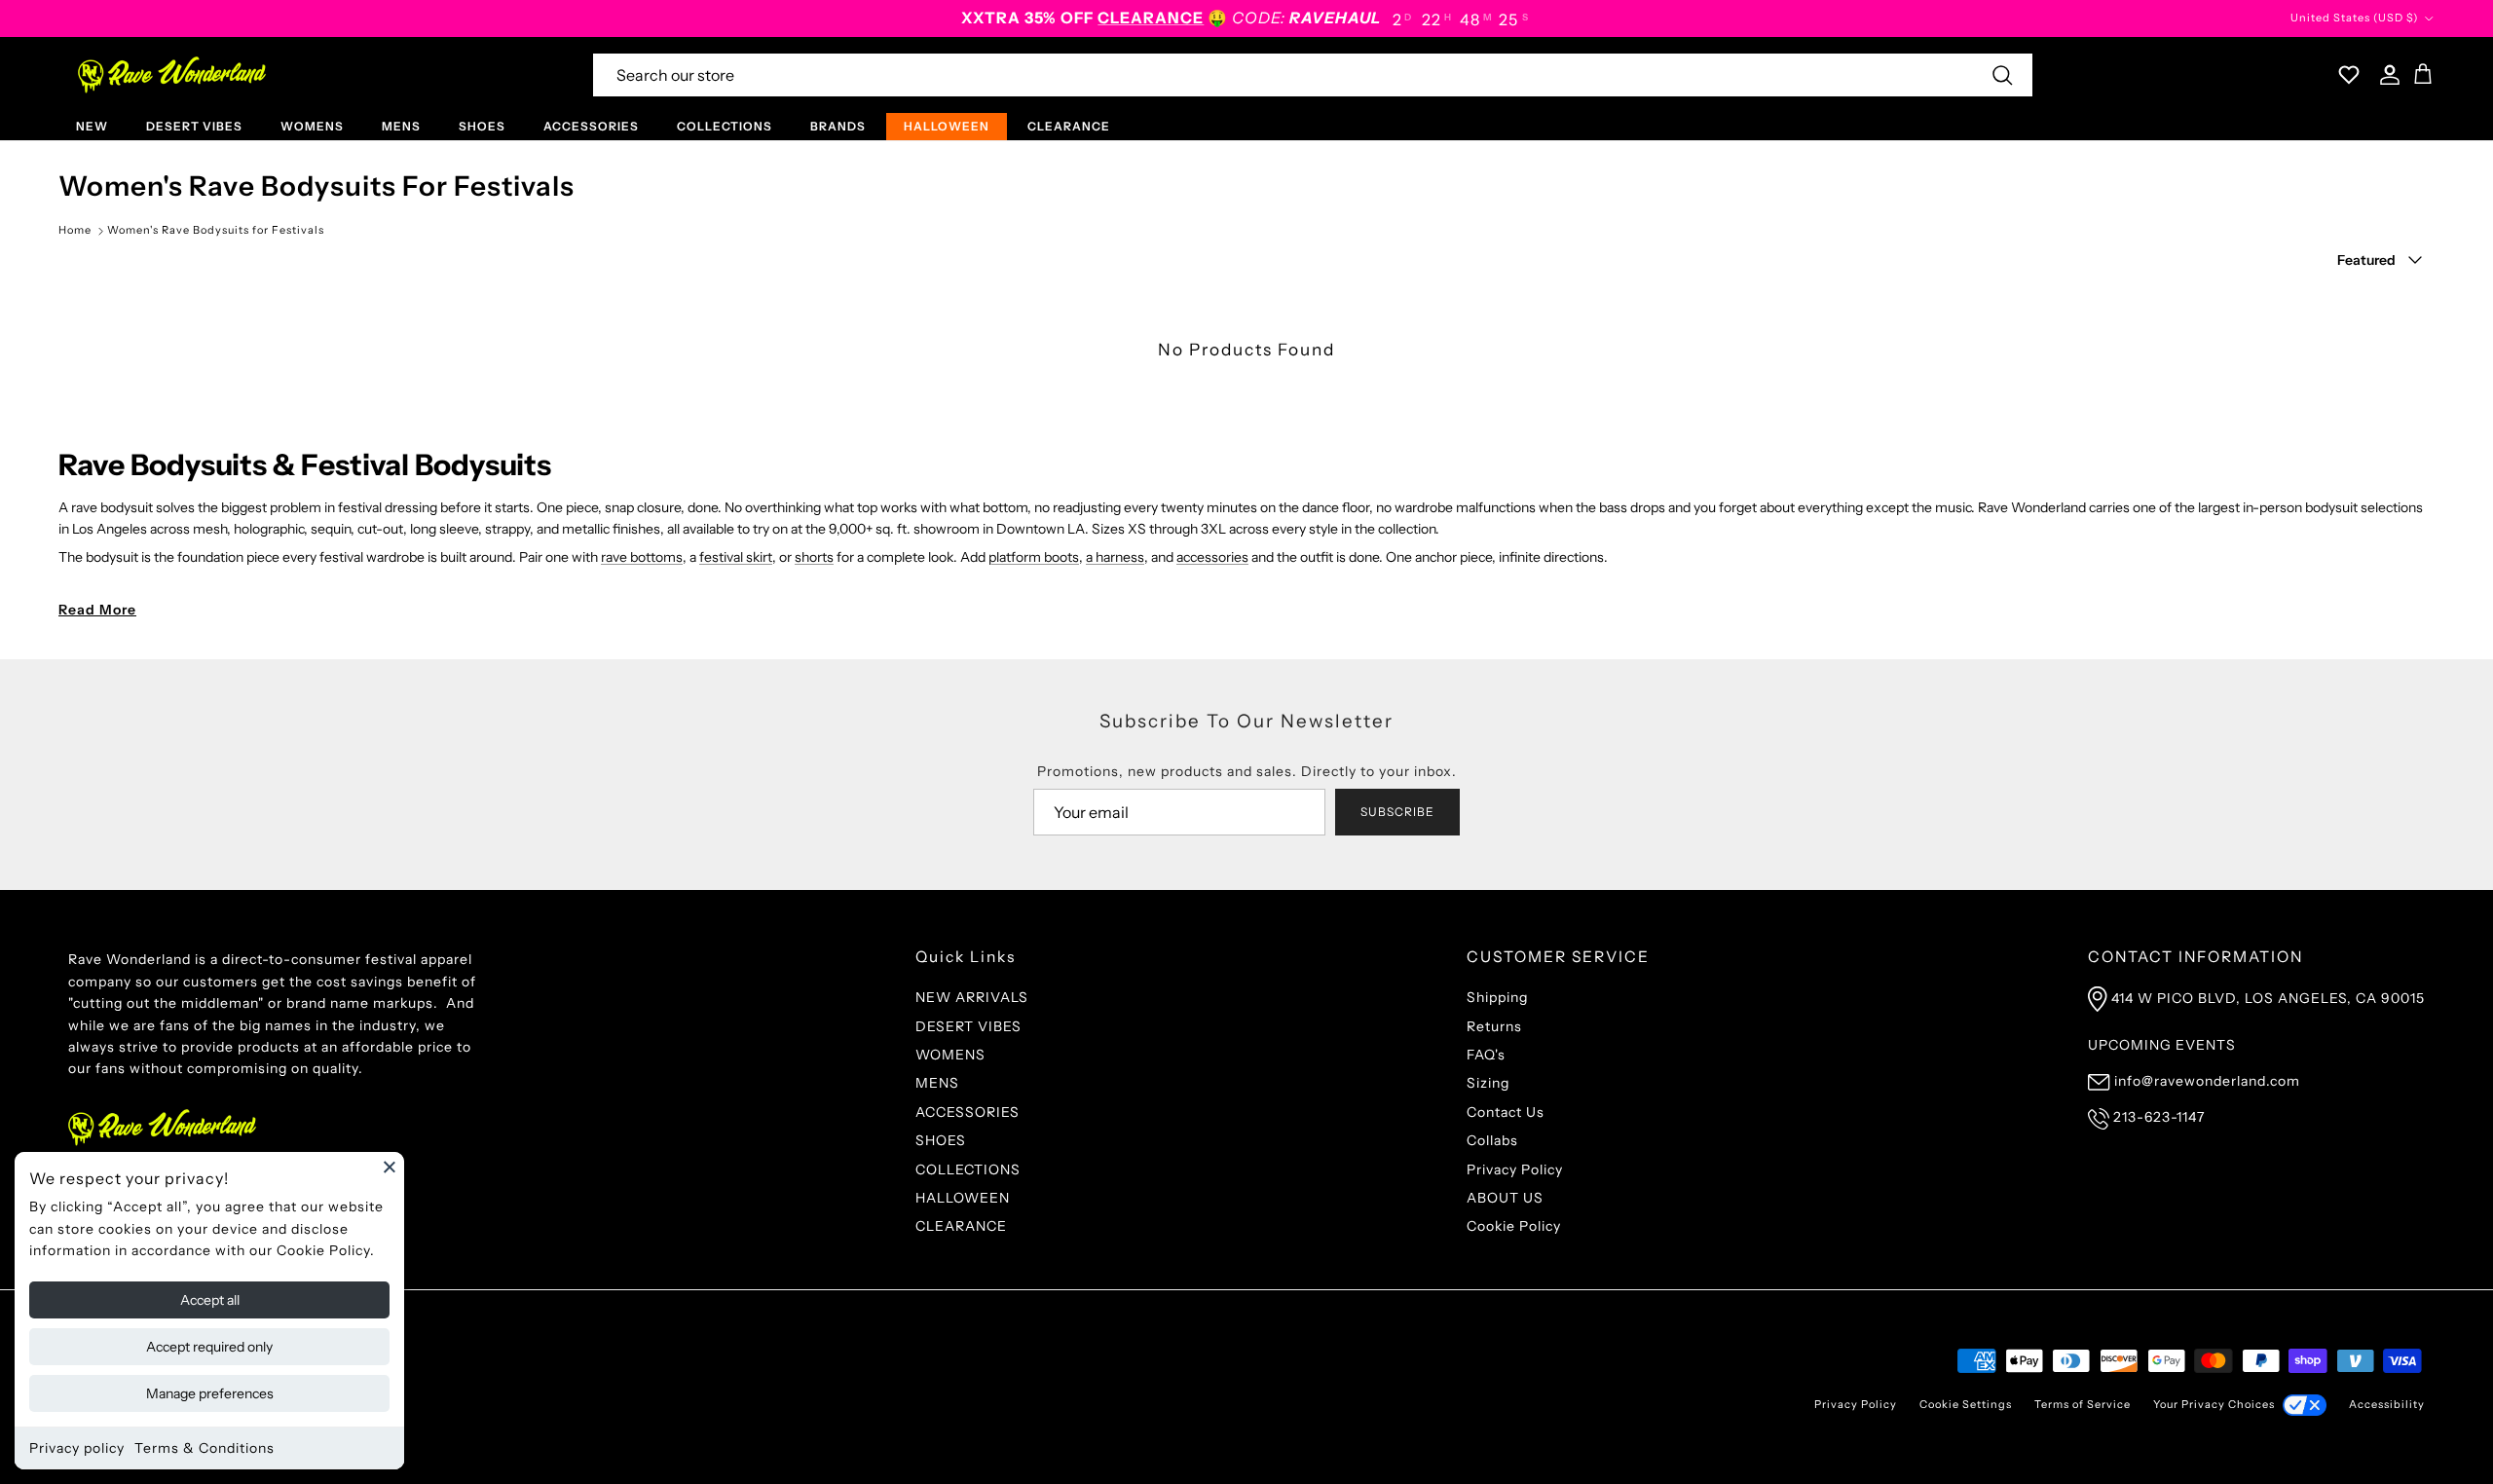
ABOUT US (1505, 1198)
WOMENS (312, 126)
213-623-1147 (2159, 1117)
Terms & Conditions (205, 1448)
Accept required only (209, 1347)
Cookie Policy (1514, 1226)
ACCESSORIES (591, 126)
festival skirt (736, 557)
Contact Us (1506, 1112)
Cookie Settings (1966, 1404)
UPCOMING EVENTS (2162, 1045)
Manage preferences (210, 1393)
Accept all (210, 1300)
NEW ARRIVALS (972, 997)
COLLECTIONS (725, 126)
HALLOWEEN (947, 126)
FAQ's (1486, 1055)
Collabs (1492, 1140)
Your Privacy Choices (2214, 1404)
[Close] (390, 1167)
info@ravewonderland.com (2207, 1081)
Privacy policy (77, 1448)
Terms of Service (2083, 1404)
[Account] (2386, 75)
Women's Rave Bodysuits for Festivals (216, 230)
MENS (401, 126)
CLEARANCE (1069, 126)
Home (75, 230)
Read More (97, 610)
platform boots (1034, 557)
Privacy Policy (1515, 1169)
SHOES (482, 126)
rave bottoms (642, 557)
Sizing (1488, 1083)
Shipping (1497, 997)
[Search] (2002, 75)
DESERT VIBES (194, 126)
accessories (1212, 557)
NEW (92, 126)
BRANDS (838, 126)
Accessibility (2387, 1404)
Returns (1494, 1026)
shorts (814, 557)
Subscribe (1397, 812)
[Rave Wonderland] (173, 75)
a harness (1115, 557)
